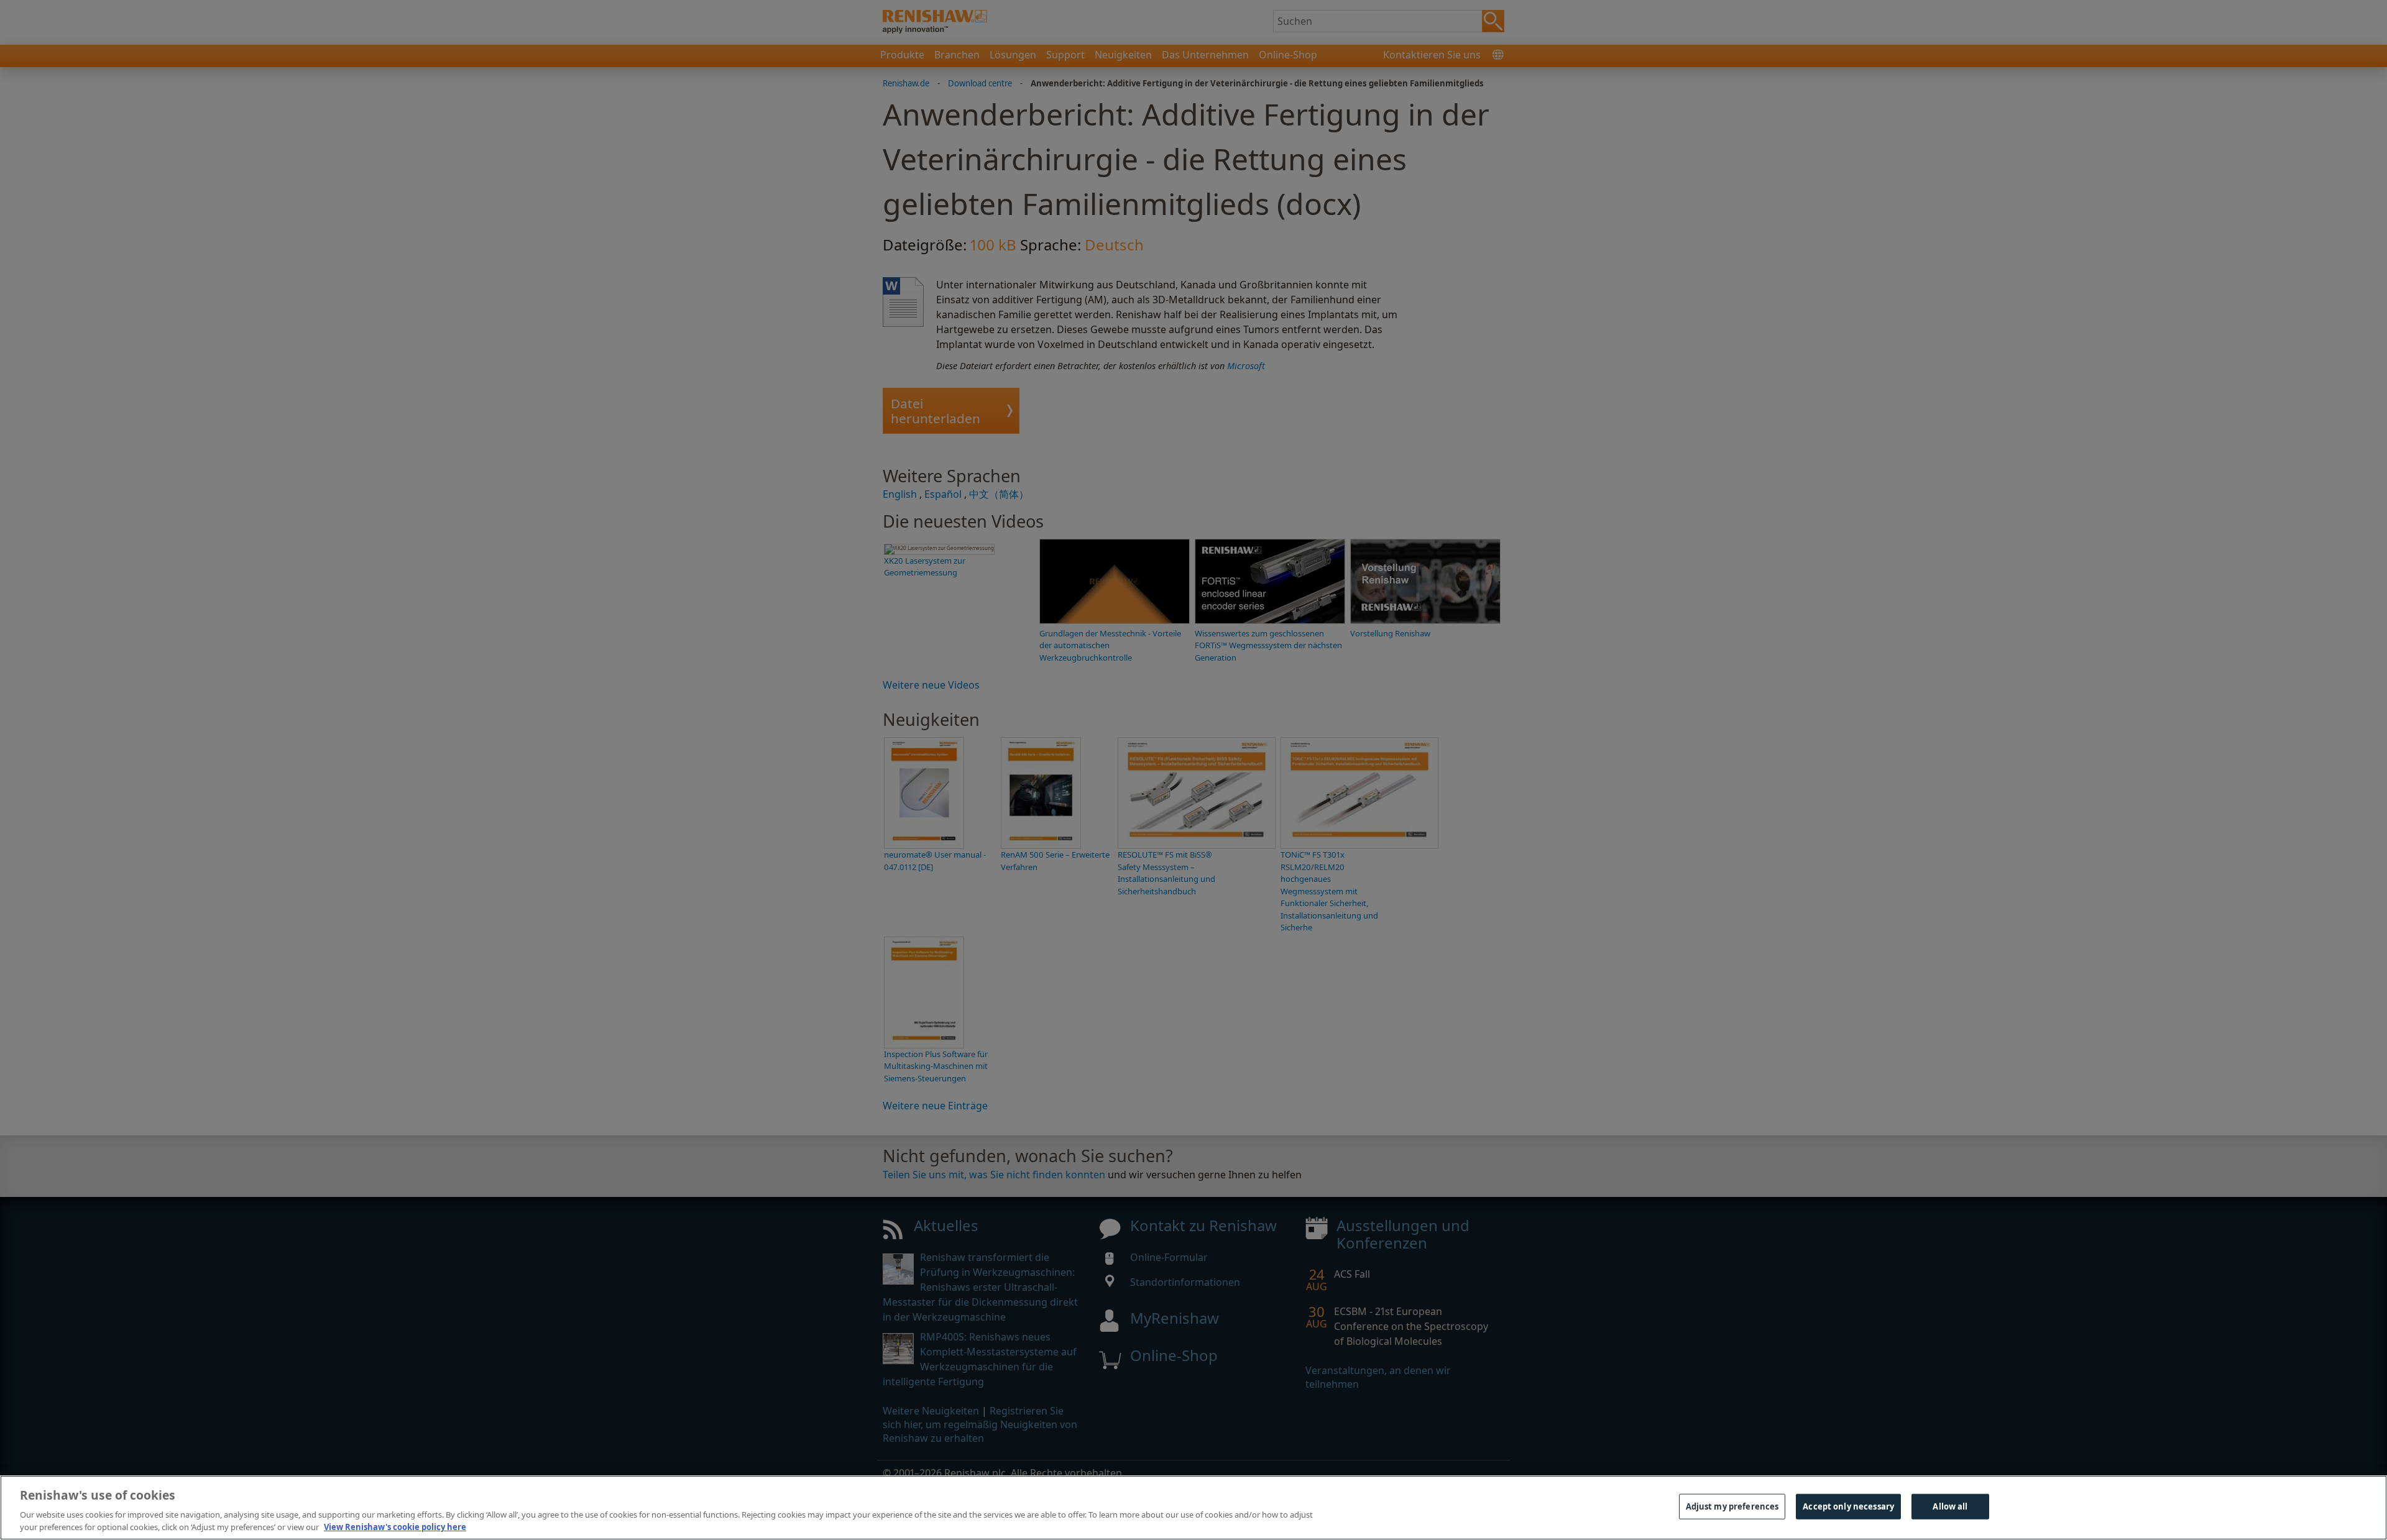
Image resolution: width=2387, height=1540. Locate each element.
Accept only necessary (1848, 1506)
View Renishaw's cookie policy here (395, 1527)
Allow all (1950, 1506)
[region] (1193, 1508)
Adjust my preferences (1732, 1506)
